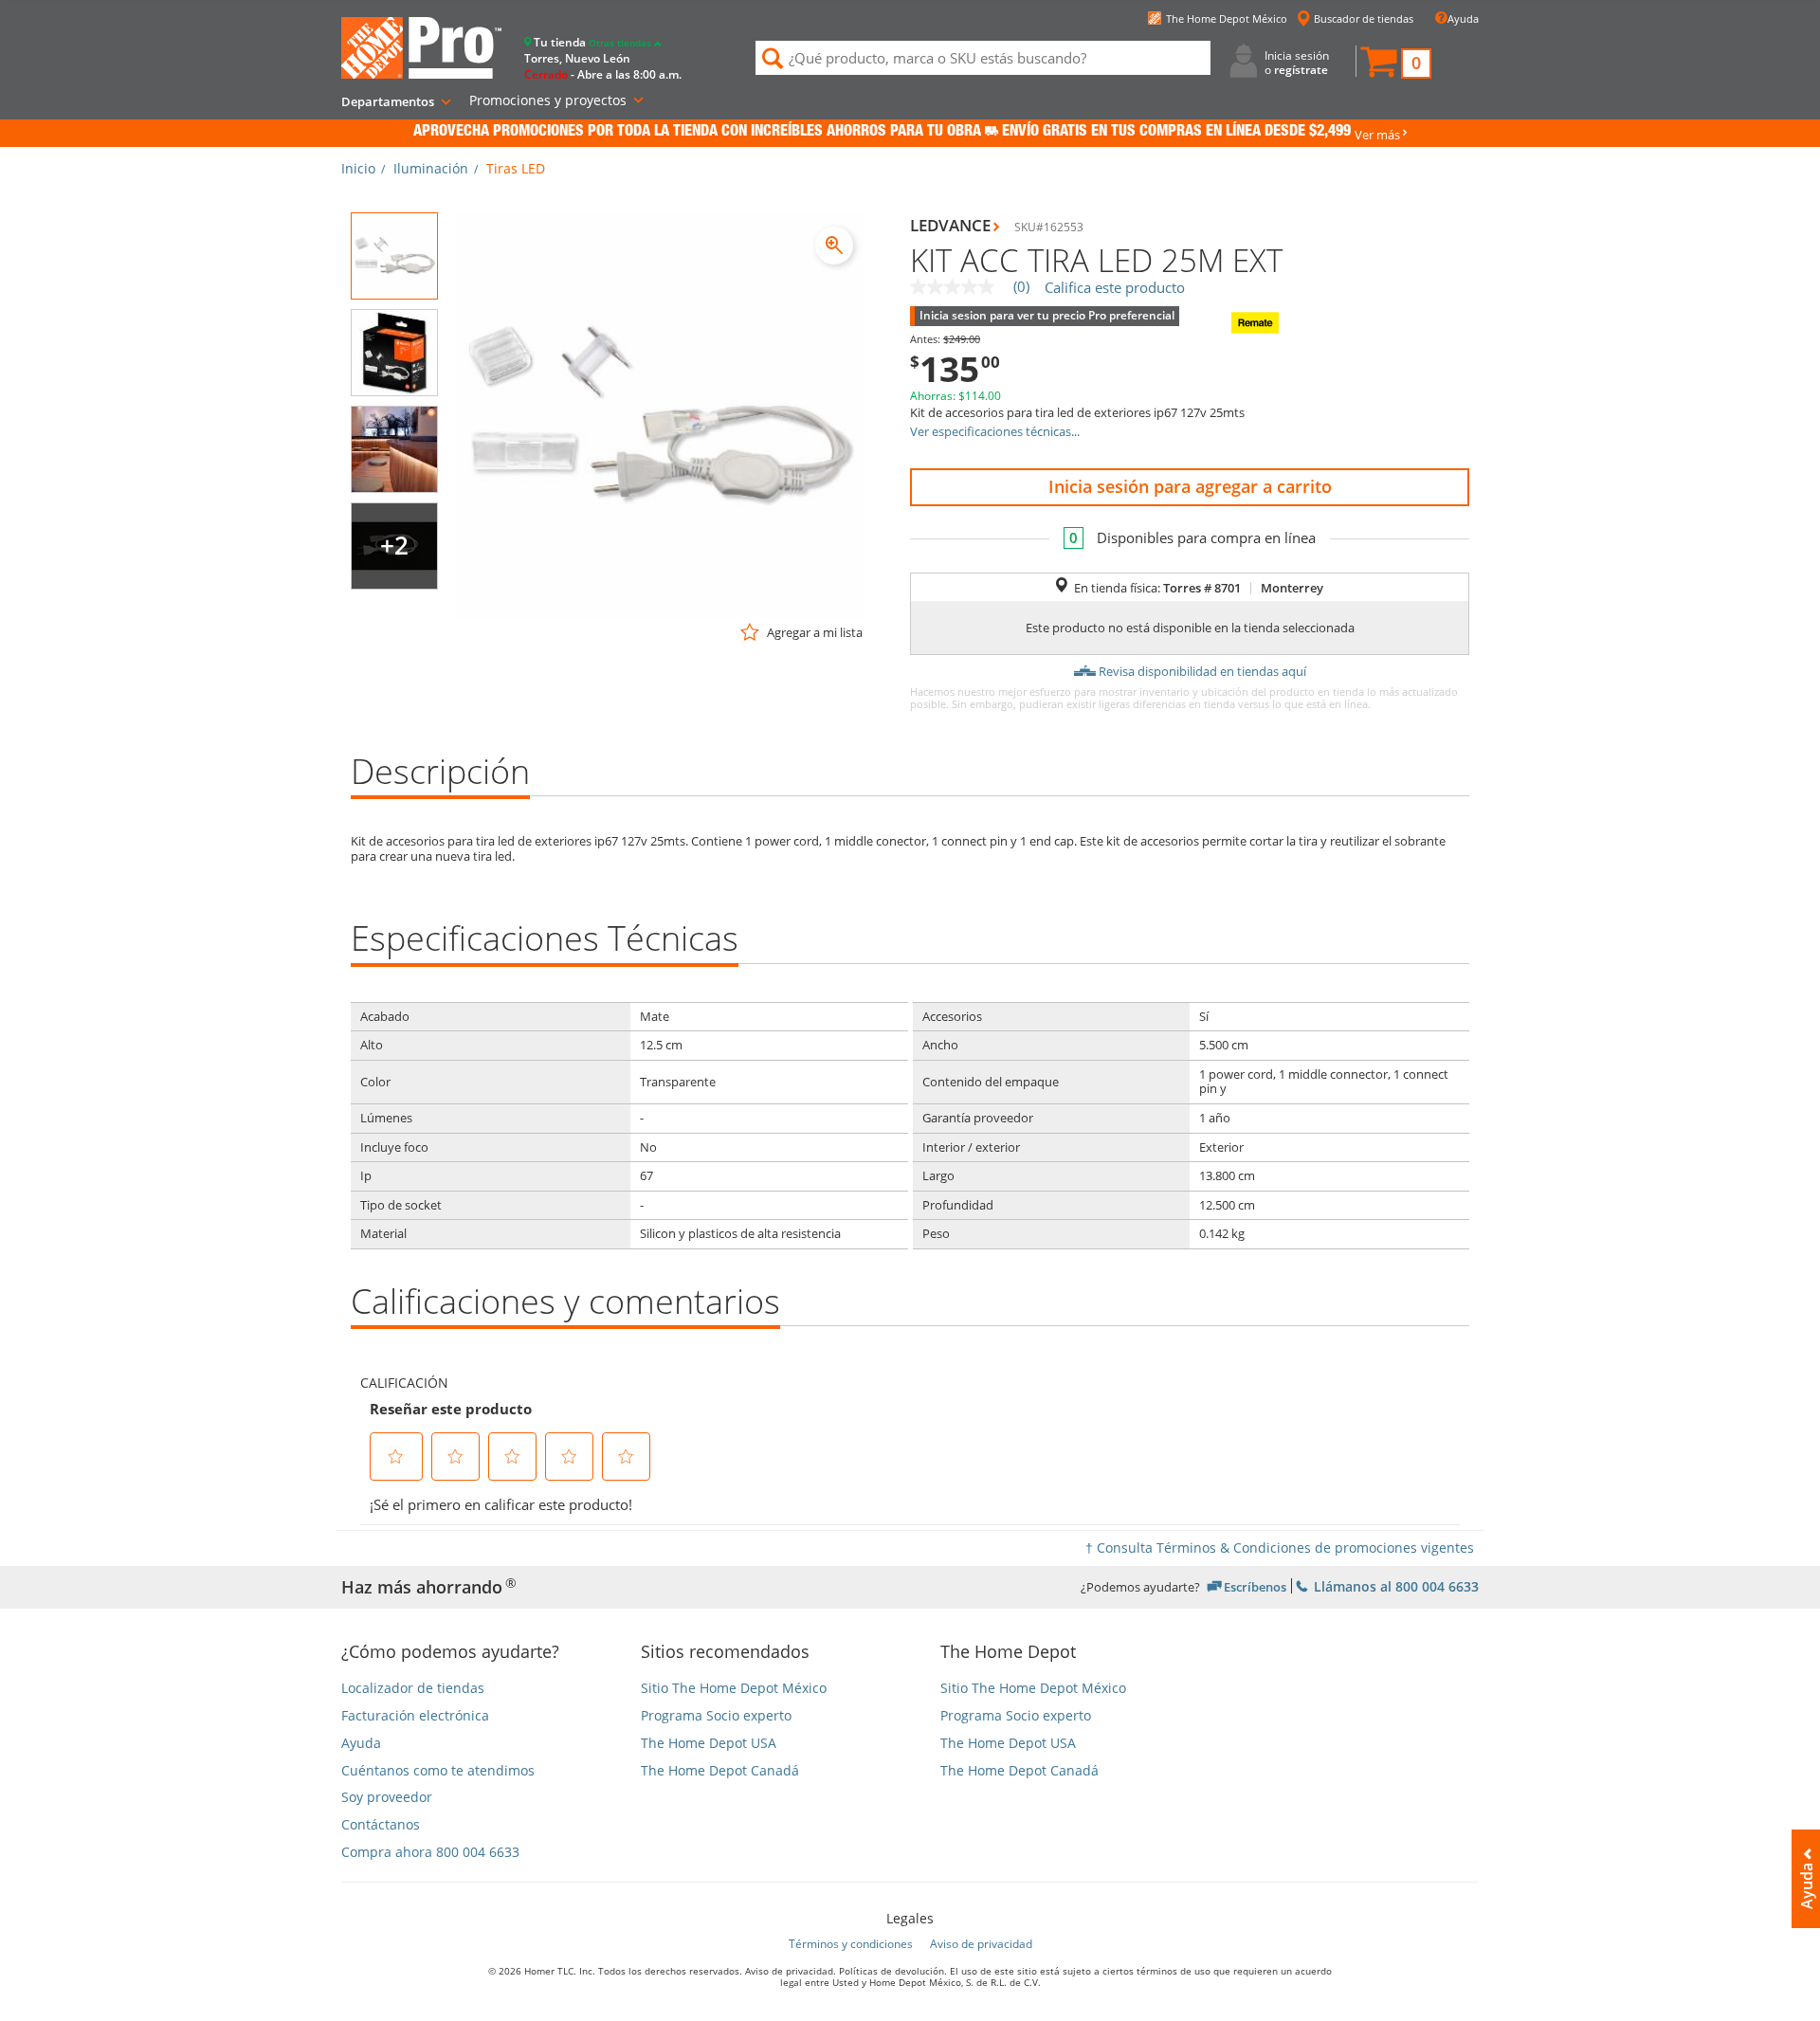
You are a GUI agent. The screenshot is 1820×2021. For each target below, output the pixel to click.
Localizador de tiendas (413, 1689)
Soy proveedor (387, 1798)
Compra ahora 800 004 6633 (430, 1853)
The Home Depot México (1227, 18)
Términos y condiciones (851, 1944)
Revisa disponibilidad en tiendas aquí (1202, 671)
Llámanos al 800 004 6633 (1394, 1585)
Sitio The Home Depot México (734, 1689)
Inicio (358, 168)
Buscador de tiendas (1364, 18)
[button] (1395, 64)
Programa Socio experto (716, 1716)
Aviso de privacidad (981, 1944)
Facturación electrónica (415, 1716)
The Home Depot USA (709, 1744)
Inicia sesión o (1297, 62)
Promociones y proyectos (548, 100)
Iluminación (431, 168)
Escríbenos (1255, 1586)
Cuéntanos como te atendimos (438, 1771)
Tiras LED (516, 168)
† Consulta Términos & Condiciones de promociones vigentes (1280, 1548)
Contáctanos (381, 1825)
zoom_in (834, 246)
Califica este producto (1115, 288)
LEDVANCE (950, 225)
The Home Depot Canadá (720, 1771)
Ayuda (1463, 18)
